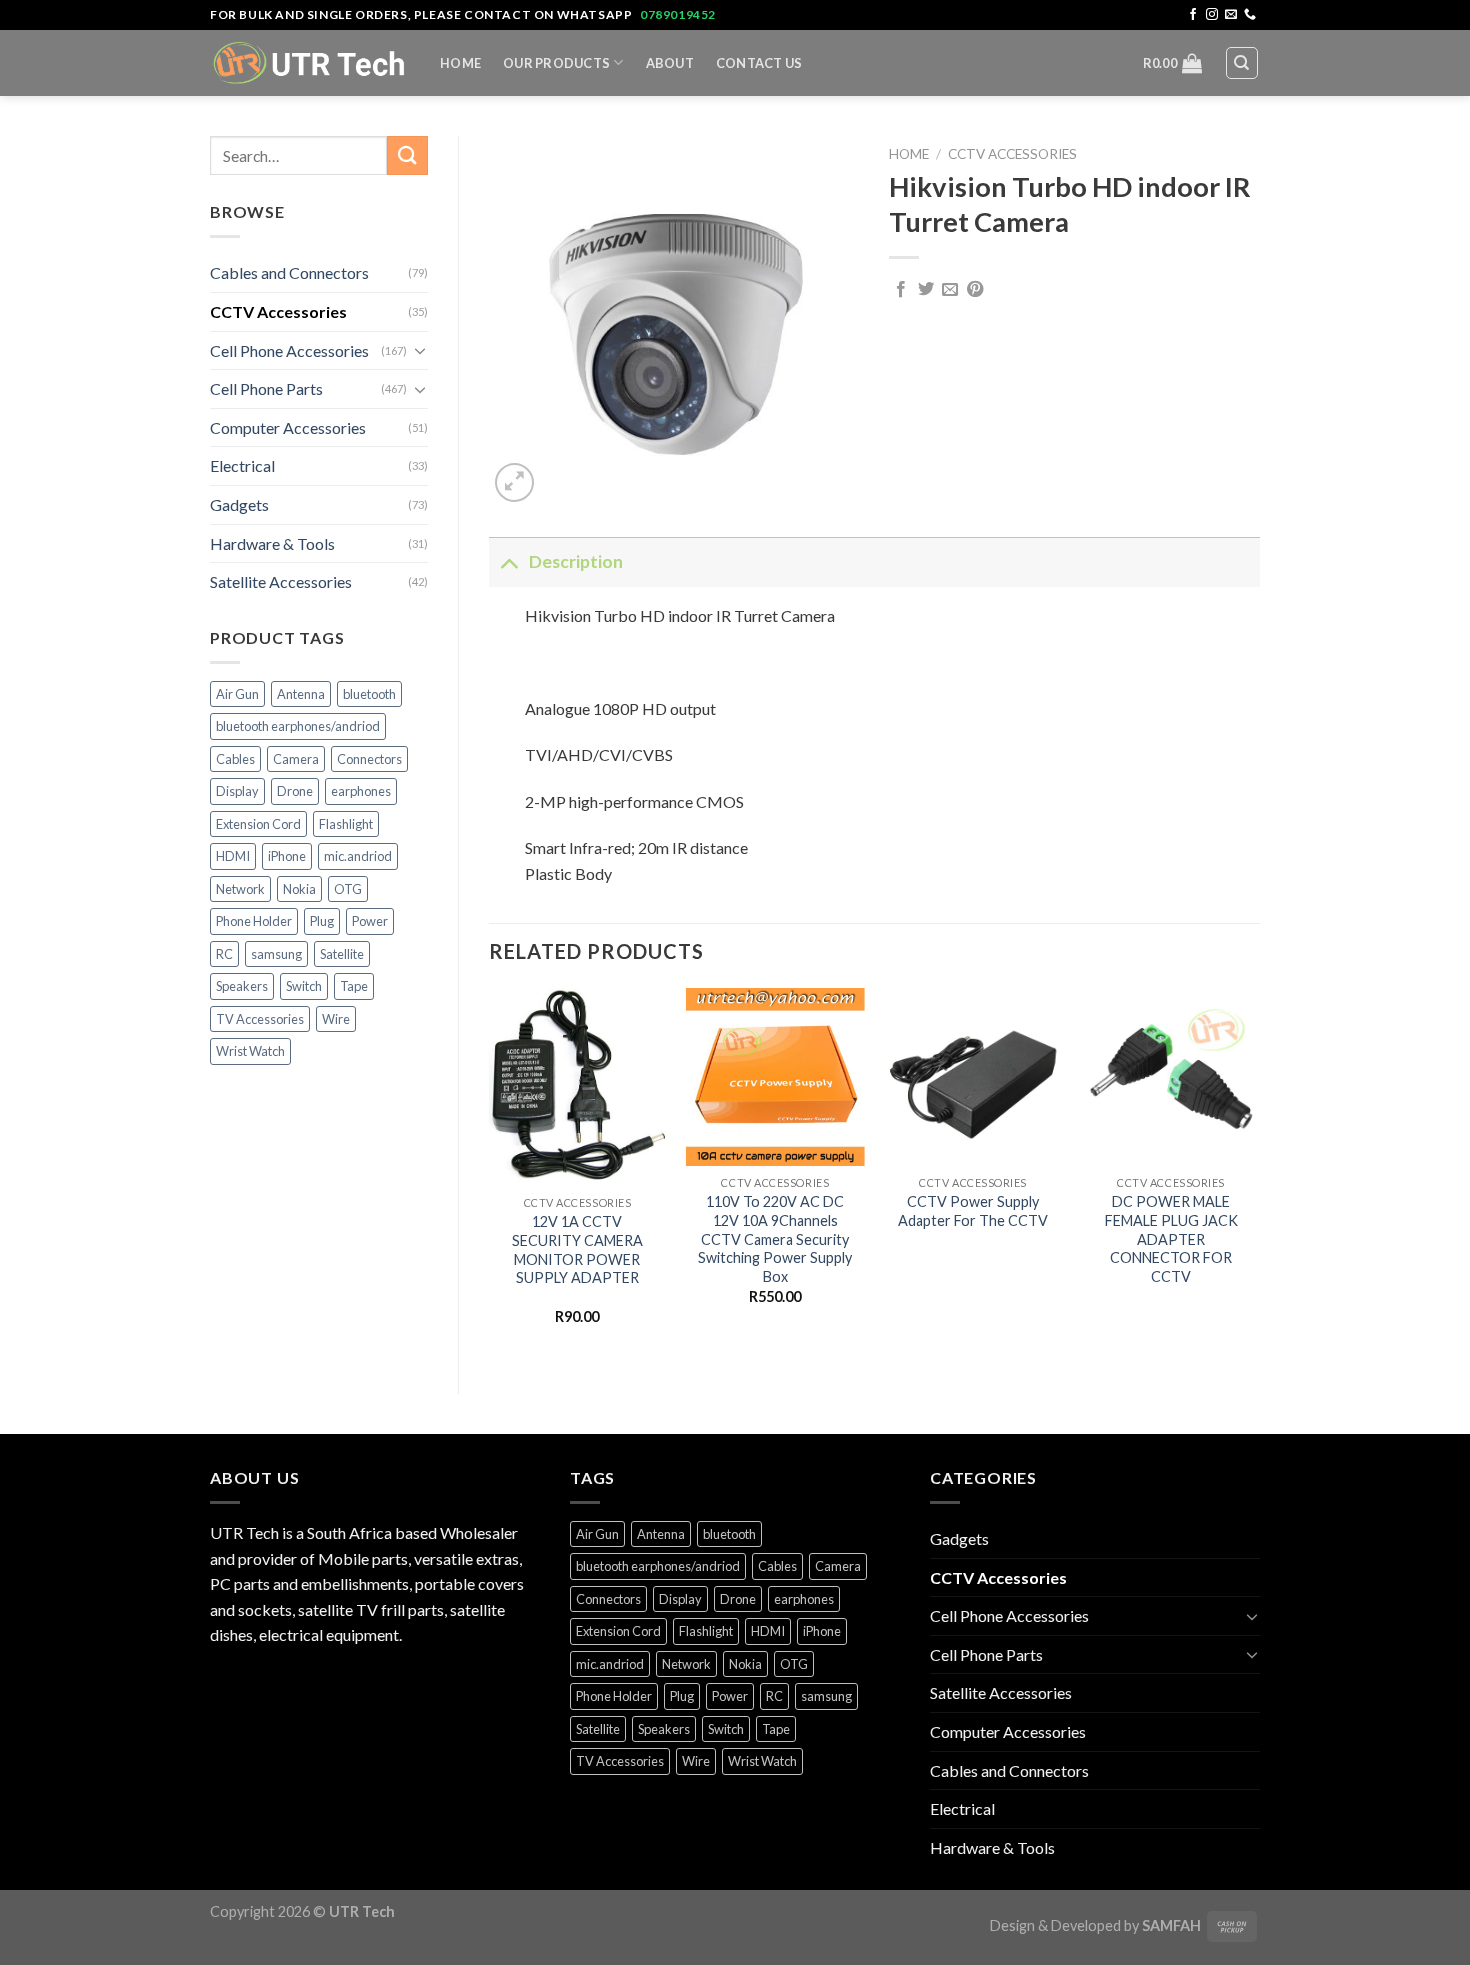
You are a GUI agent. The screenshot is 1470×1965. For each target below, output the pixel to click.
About (670, 63)
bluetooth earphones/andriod (298, 726)
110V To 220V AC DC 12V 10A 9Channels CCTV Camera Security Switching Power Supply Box (775, 1239)
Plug (322, 921)
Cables (235, 759)
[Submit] (407, 155)
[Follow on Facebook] (1193, 15)
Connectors (369, 759)
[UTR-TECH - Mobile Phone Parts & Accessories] (310, 62)
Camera (296, 759)
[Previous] (490, 1174)
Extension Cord (258, 824)
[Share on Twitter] (926, 290)
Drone (295, 791)
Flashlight (346, 824)
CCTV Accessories (278, 311)
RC (224, 954)
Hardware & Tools (272, 543)
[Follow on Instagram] (1212, 15)
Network (240, 889)
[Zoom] (514, 482)
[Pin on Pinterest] (975, 290)
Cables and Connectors (289, 272)
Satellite (342, 954)
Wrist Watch (250, 1051)
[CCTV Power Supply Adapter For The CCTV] (973, 1077)
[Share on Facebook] (901, 290)
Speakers (242, 986)
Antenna (301, 694)
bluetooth (369, 694)
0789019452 (678, 14)
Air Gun (237, 694)
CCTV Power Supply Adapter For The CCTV (973, 1211)
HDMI (233, 856)
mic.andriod (358, 856)
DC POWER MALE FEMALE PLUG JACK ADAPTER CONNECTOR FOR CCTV (1171, 1239)
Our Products (556, 63)
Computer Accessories (288, 427)
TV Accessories (260, 1019)
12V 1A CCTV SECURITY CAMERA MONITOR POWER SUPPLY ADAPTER (577, 1249)
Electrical (242, 465)
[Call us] (1250, 15)
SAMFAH (1171, 1925)
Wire (336, 1019)
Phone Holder (254, 921)
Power (370, 921)
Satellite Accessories (281, 581)
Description (576, 561)
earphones (361, 791)
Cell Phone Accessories (289, 350)
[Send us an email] (1231, 15)
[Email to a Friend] (950, 290)
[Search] (1242, 63)
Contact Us (759, 63)
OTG (348, 889)
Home (460, 63)
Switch (304, 986)
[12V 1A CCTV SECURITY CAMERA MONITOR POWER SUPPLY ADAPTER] (577, 1087)
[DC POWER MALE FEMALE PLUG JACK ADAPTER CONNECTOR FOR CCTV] (1171, 1077)
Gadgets (239, 504)
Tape (354, 986)
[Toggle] (420, 350)
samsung (276, 954)
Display (237, 791)
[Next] (1259, 1174)
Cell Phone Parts (266, 388)
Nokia (299, 889)
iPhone (287, 856)
